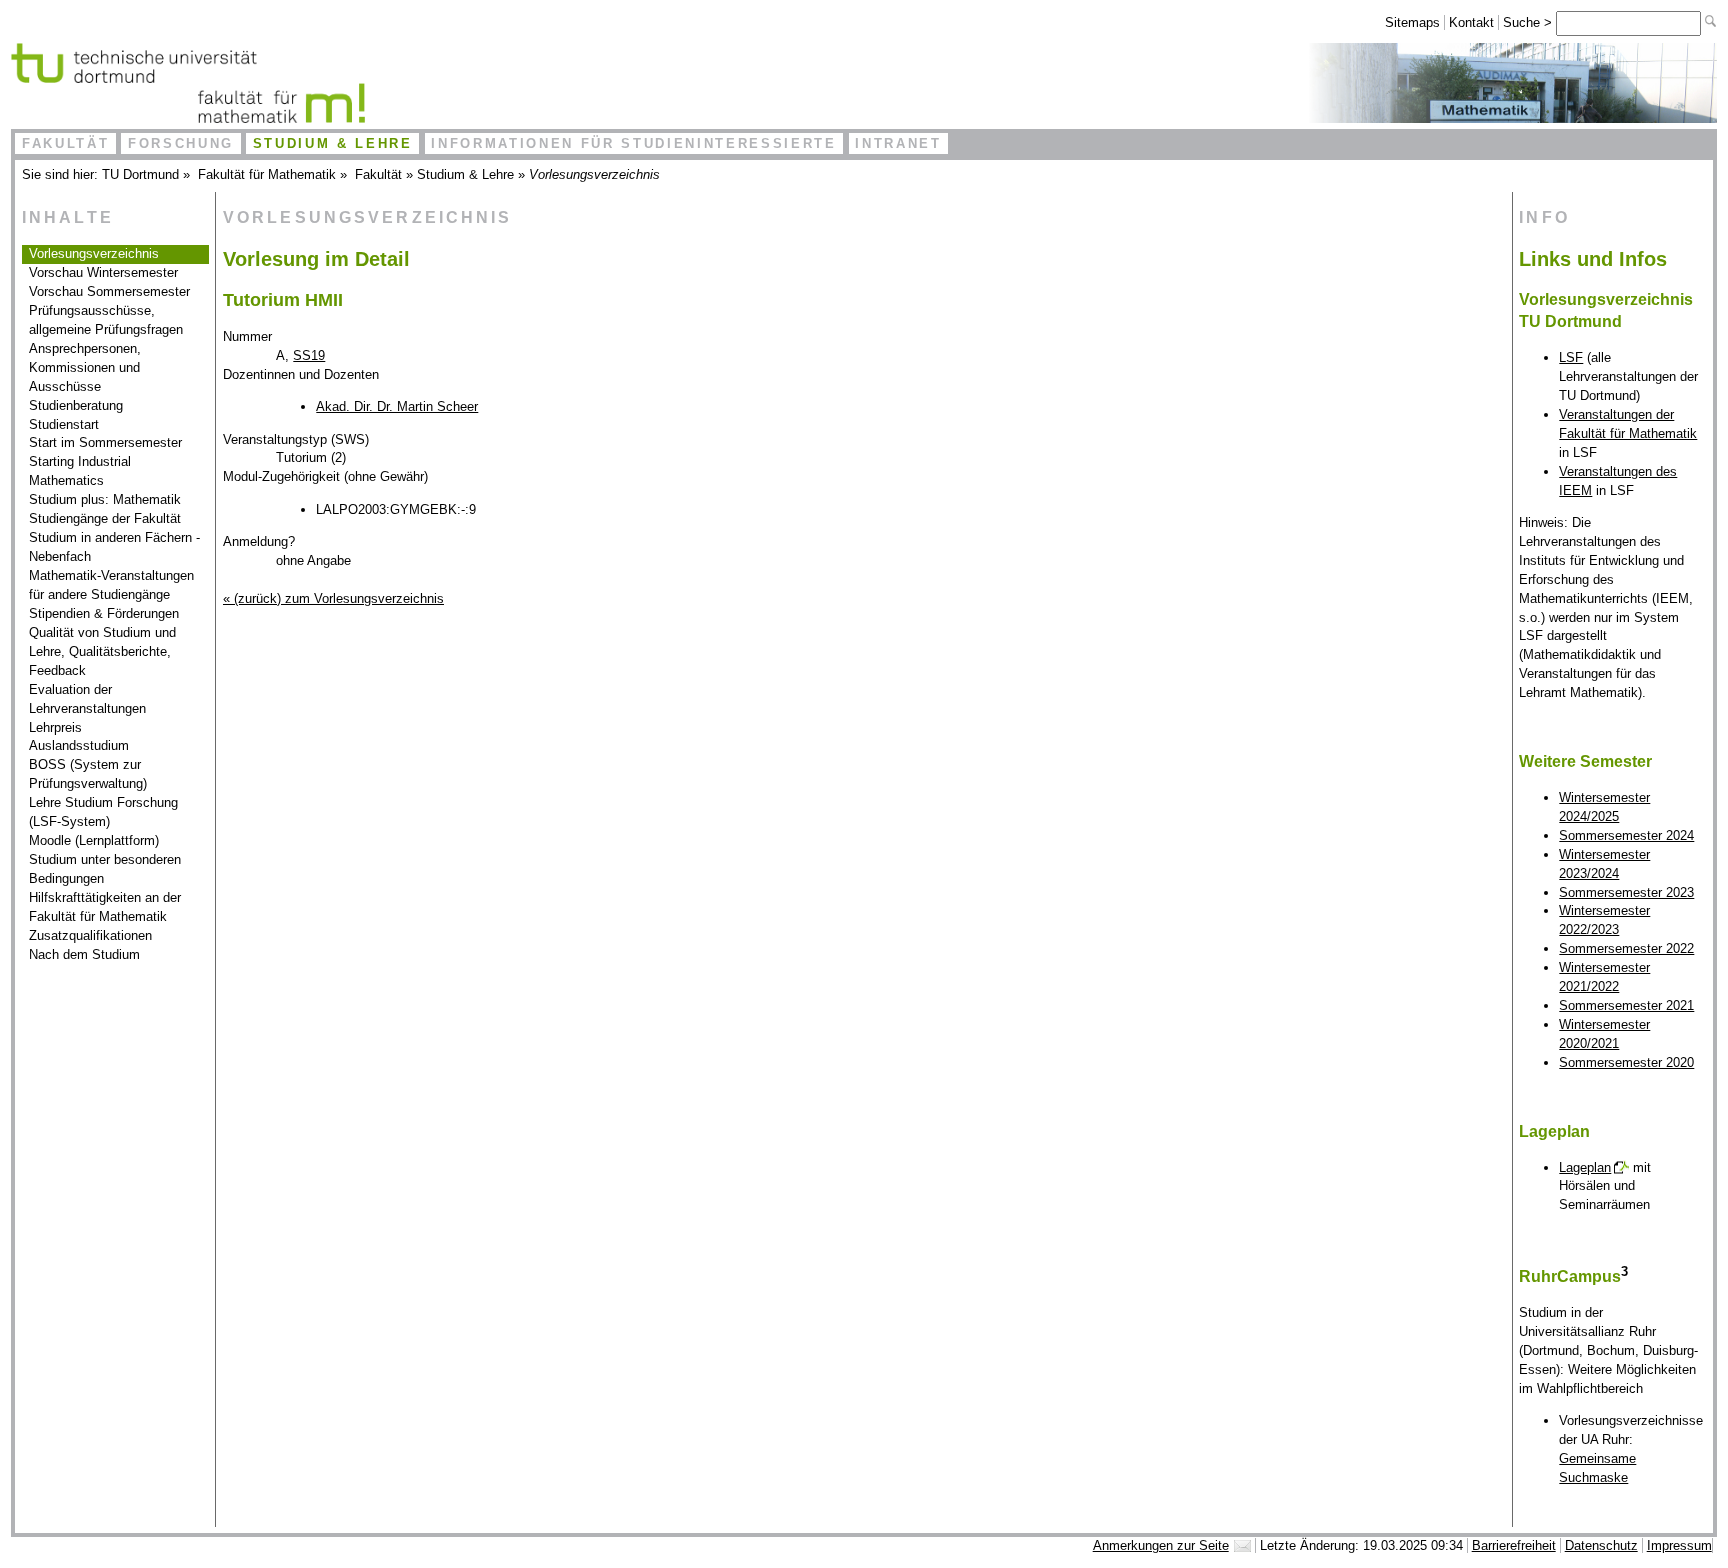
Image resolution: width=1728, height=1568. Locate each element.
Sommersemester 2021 (1626, 1005)
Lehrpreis (55, 727)
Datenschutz (1601, 1545)
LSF (1571, 357)
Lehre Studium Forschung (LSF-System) (103, 812)
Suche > (1529, 22)
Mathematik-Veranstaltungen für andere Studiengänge (111, 585)
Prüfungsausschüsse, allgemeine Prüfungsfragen (106, 320)
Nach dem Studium (84, 954)
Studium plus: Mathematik (105, 499)
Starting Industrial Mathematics (80, 471)
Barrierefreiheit (1514, 1545)
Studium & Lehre (333, 143)
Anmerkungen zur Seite (1161, 1545)
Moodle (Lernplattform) (94, 840)
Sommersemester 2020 (1626, 1062)
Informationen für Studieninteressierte (633, 143)
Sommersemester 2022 (1626, 948)
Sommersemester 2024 (1626, 835)
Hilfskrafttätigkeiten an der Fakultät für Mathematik (105, 907)
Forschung (181, 143)
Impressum (1679, 1545)
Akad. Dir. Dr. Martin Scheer (397, 406)
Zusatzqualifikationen (90, 935)
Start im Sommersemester (105, 442)
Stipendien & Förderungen (104, 613)
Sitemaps (1412, 22)
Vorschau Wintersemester (103, 272)
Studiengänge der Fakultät (105, 518)
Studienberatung (76, 405)
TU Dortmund (140, 174)
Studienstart (64, 424)
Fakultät (65, 143)
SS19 (309, 355)
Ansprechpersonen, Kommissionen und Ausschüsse (85, 367)
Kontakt (1471, 22)
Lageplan (1585, 1167)
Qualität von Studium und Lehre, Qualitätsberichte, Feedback (102, 651)
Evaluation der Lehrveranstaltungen (87, 699)
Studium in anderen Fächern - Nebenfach (114, 547)
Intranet (898, 143)
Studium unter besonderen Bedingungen (105, 869)
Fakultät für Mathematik (267, 174)
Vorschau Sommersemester (109, 291)
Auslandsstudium (79, 745)
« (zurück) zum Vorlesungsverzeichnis (333, 598)
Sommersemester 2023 (1626, 892)
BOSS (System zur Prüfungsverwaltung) (88, 774)
